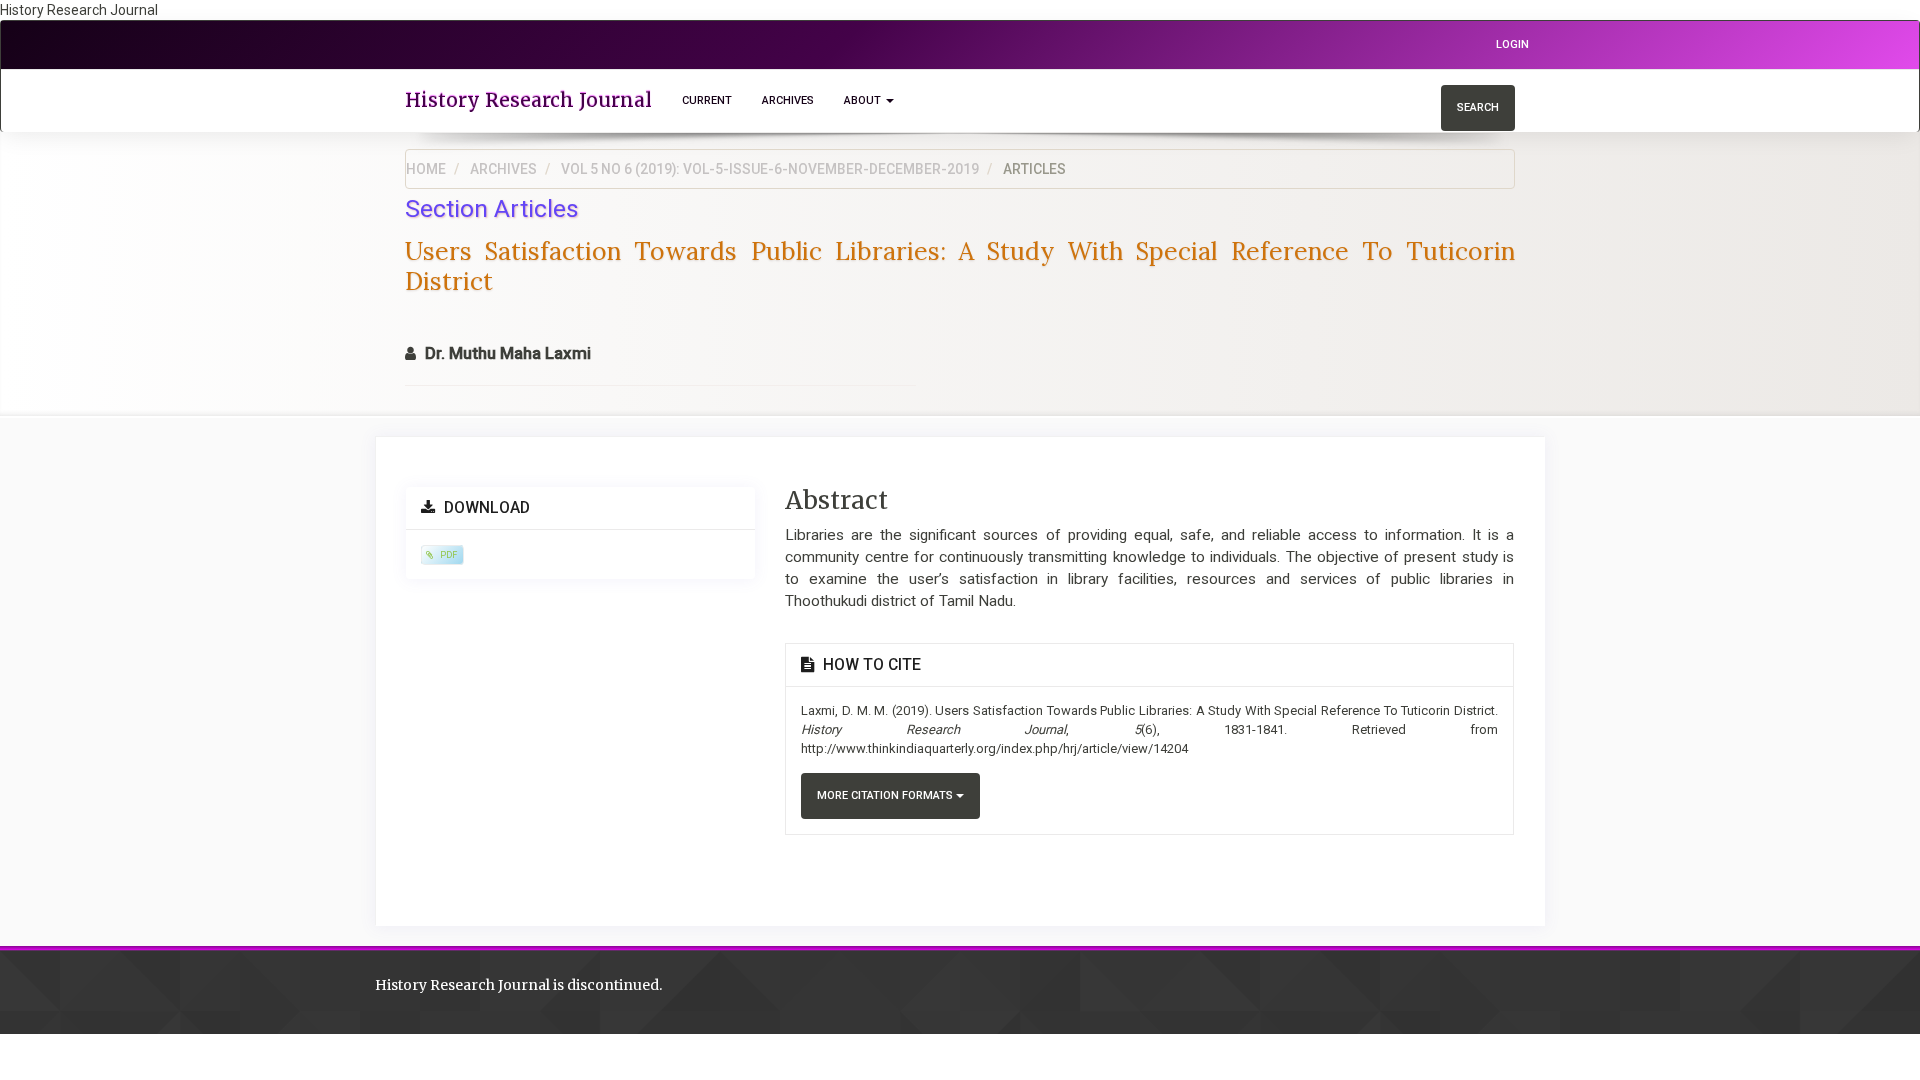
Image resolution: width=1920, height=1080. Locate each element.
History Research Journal (528, 100)
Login (1512, 44)
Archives (788, 100)
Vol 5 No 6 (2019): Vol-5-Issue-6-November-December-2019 (770, 169)
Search (1478, 107)
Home (426, 169)
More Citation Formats (886, 795)
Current (707, 100)
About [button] (864, 100)
